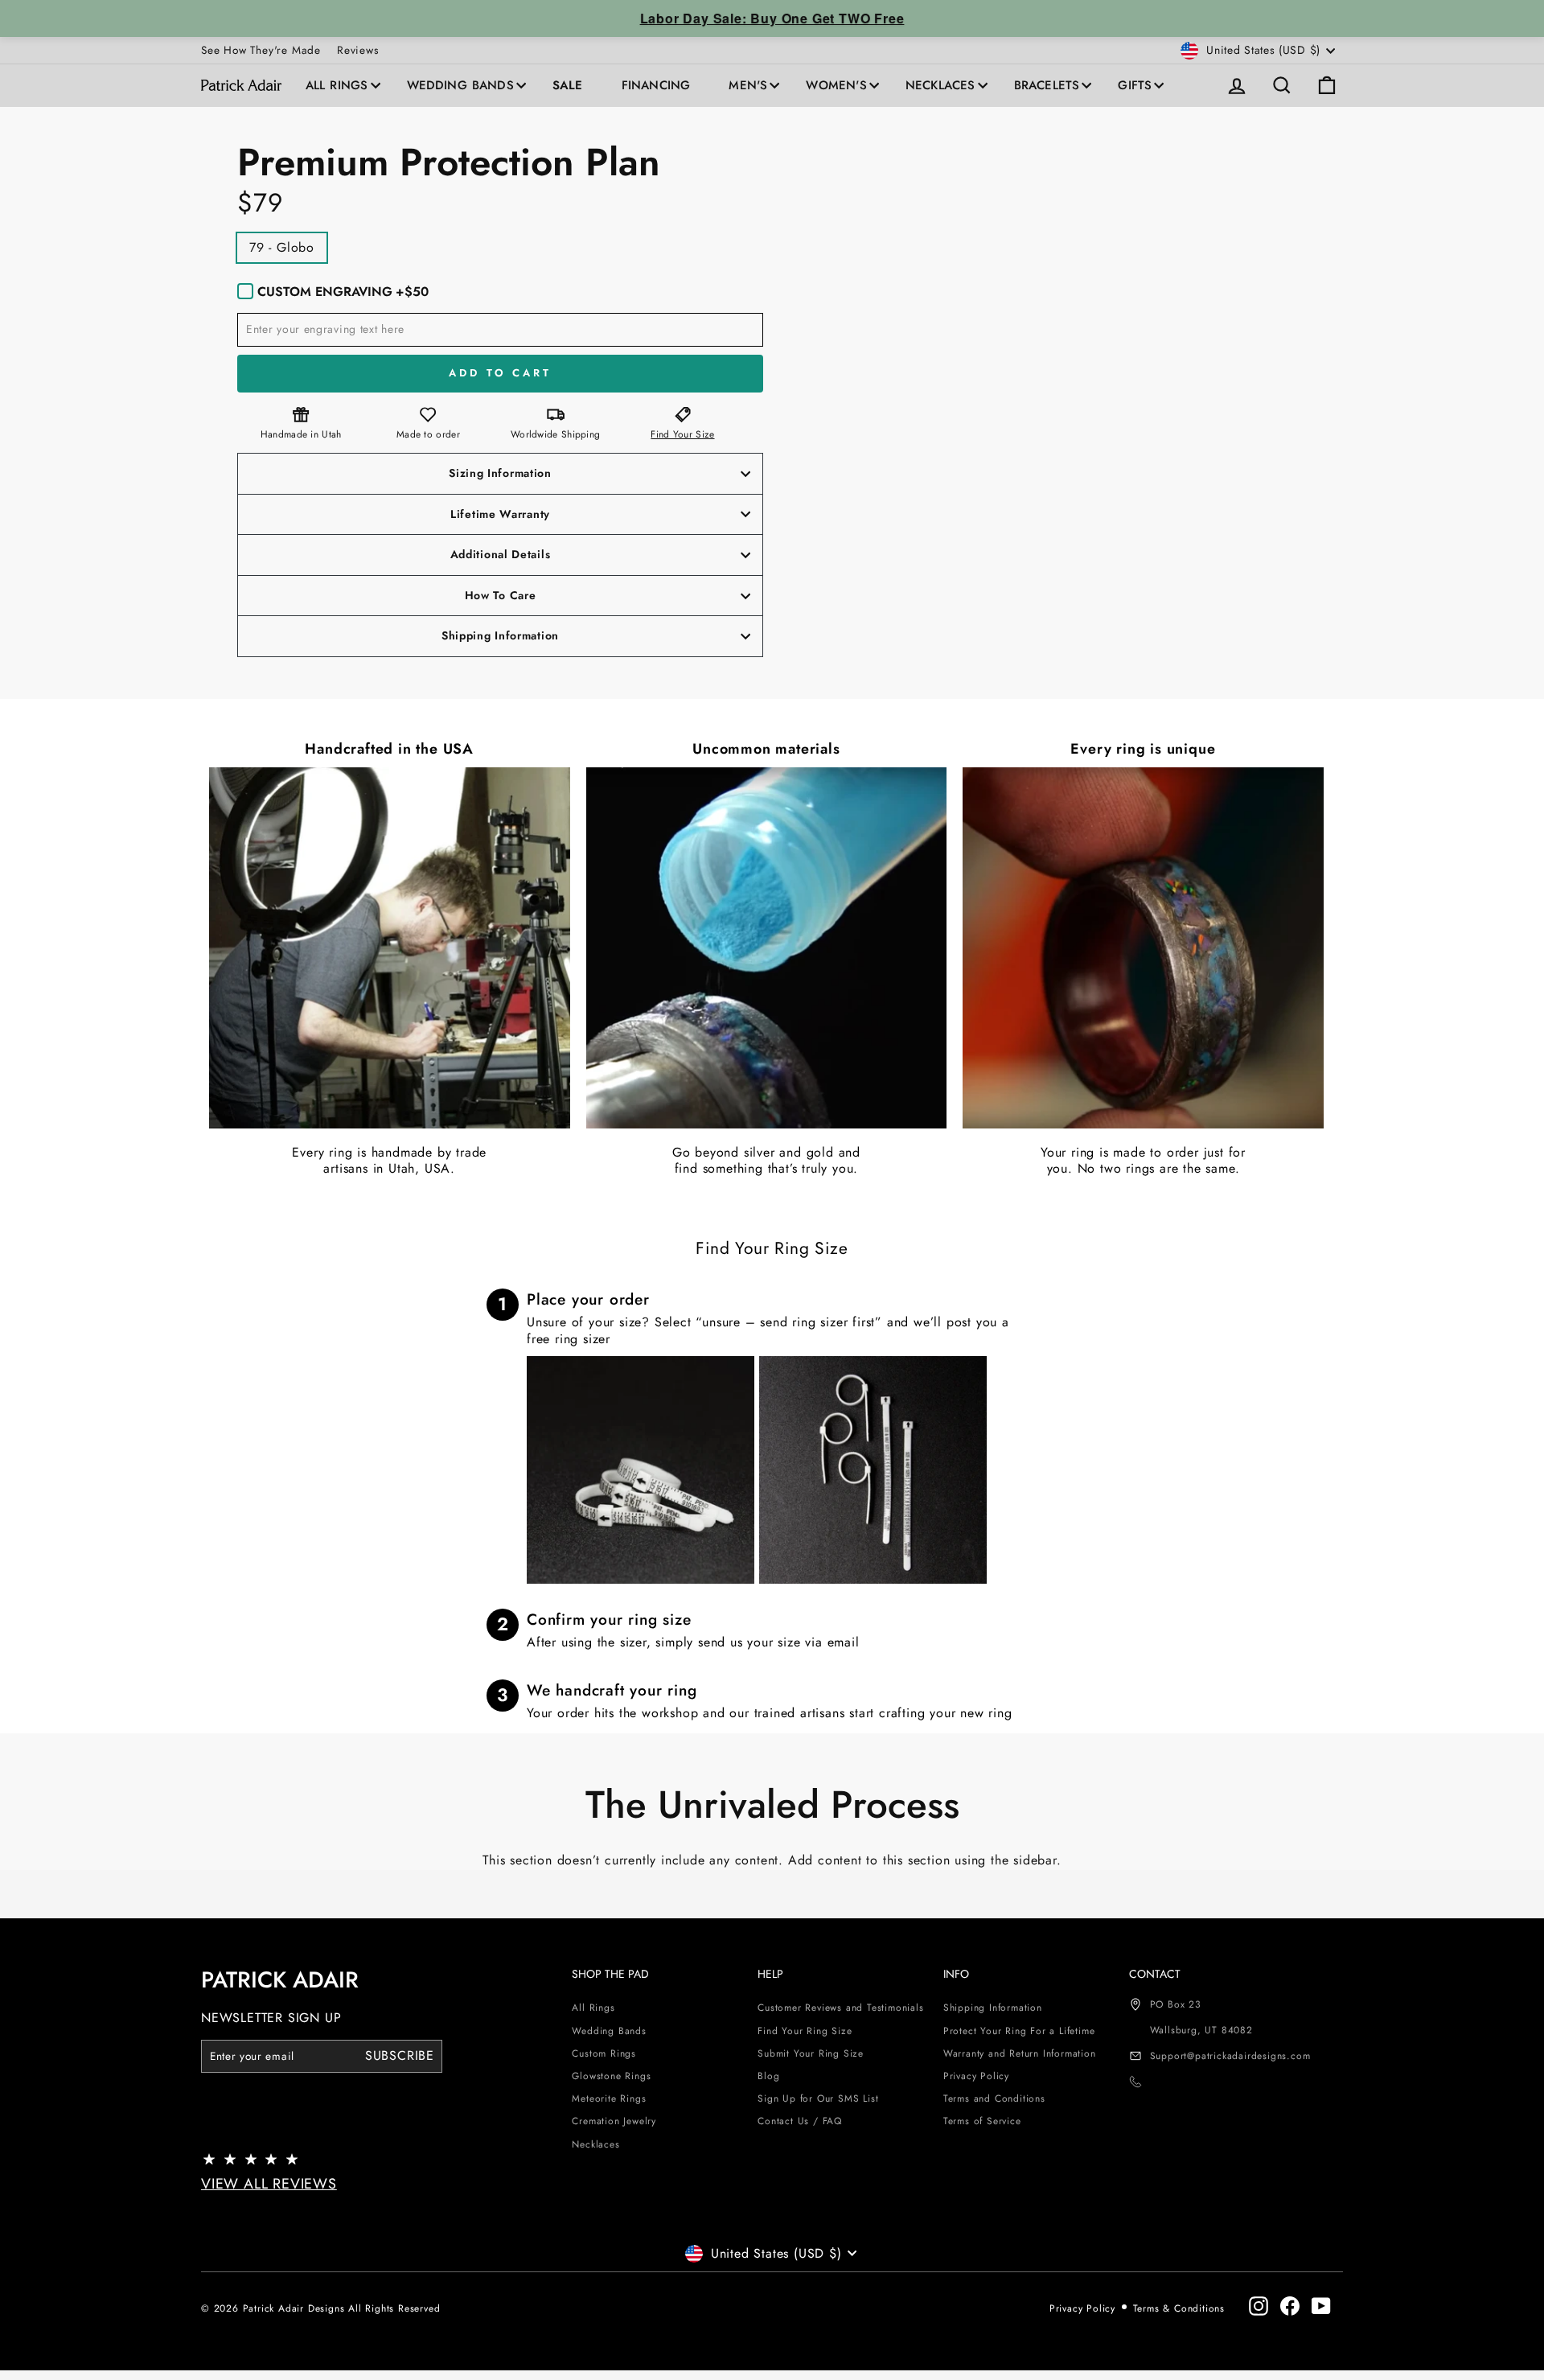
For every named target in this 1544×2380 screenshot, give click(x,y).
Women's (836, 85)
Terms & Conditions (1179, 2308)
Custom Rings (604, 2053)
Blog (768, 2076)
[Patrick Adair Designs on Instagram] (1259, 2306)
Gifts (1135, 85)
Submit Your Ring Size (811, 2053)
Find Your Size (682, 434)
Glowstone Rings (611, 2076)
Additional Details (501, 554)
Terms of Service (982, 2121)
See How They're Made (261, 50)
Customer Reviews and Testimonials (840, 2008)
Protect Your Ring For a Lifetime (1019, 2031)
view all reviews (269, 2184)
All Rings (337, 85)
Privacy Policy (976, 2076)
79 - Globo (282, 247)
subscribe (400, 2055)
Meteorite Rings (609, 2098)
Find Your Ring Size (805, 2031)
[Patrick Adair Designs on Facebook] (1290, 2306)
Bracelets (1047, 85)
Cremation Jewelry (614, 2121)
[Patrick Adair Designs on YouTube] (1321, 2306)
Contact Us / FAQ (800, 2121)
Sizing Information (500, 473)
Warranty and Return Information (1020, 2053)
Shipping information (500, 635)
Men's (748, 85)
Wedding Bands (460, 85)
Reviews (358, 50)
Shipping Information (993, 2008)
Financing (656, 85)
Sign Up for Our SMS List (818, 2098)
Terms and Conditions (994, 2098)
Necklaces (940, 85)
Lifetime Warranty (500, 514)
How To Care (501, 595)
